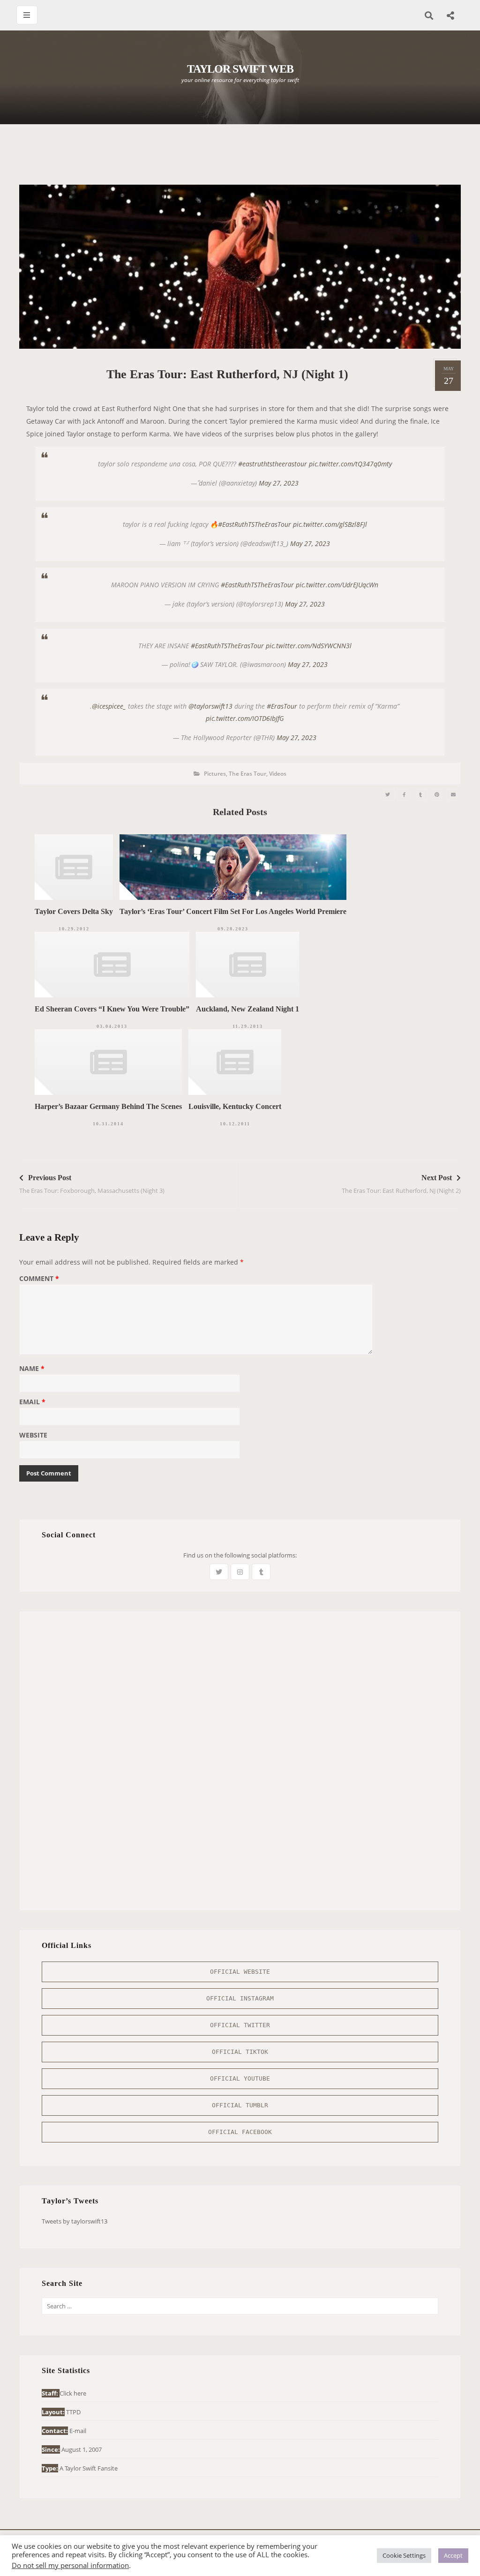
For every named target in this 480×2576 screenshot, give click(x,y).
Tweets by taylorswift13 (75, 2221)
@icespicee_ (109, 706)
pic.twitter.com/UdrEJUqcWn (337, 585)
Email (32, 1402)
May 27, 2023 (279, 483)
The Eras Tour (247, 774)
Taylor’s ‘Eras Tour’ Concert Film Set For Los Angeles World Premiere (233, 911)
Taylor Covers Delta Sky (74, 911)
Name (32, 1369)
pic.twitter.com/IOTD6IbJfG (245, 718)
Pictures (215, 774)
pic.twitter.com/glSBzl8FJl (330, 524)
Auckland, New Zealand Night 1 (247, 1009)
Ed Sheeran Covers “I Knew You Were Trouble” (112, 1009)
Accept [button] (453, 2555)
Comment (39, 1279)
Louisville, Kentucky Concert (235, 1106)
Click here (73, 2393)
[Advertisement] (240, 159)
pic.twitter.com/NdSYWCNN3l (309, 646)
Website (33, 1436)
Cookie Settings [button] (404, 2555)
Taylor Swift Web (240, 69)
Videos (278, 774)
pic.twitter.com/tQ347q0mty (350, 464)
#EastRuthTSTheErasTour (255, 524)
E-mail (78, 2431)
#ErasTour (282, 706)
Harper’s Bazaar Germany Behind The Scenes (108, 1106)
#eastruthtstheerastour (273, 464)
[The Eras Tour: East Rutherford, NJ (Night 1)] (388, 795)
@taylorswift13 (210, 706)
